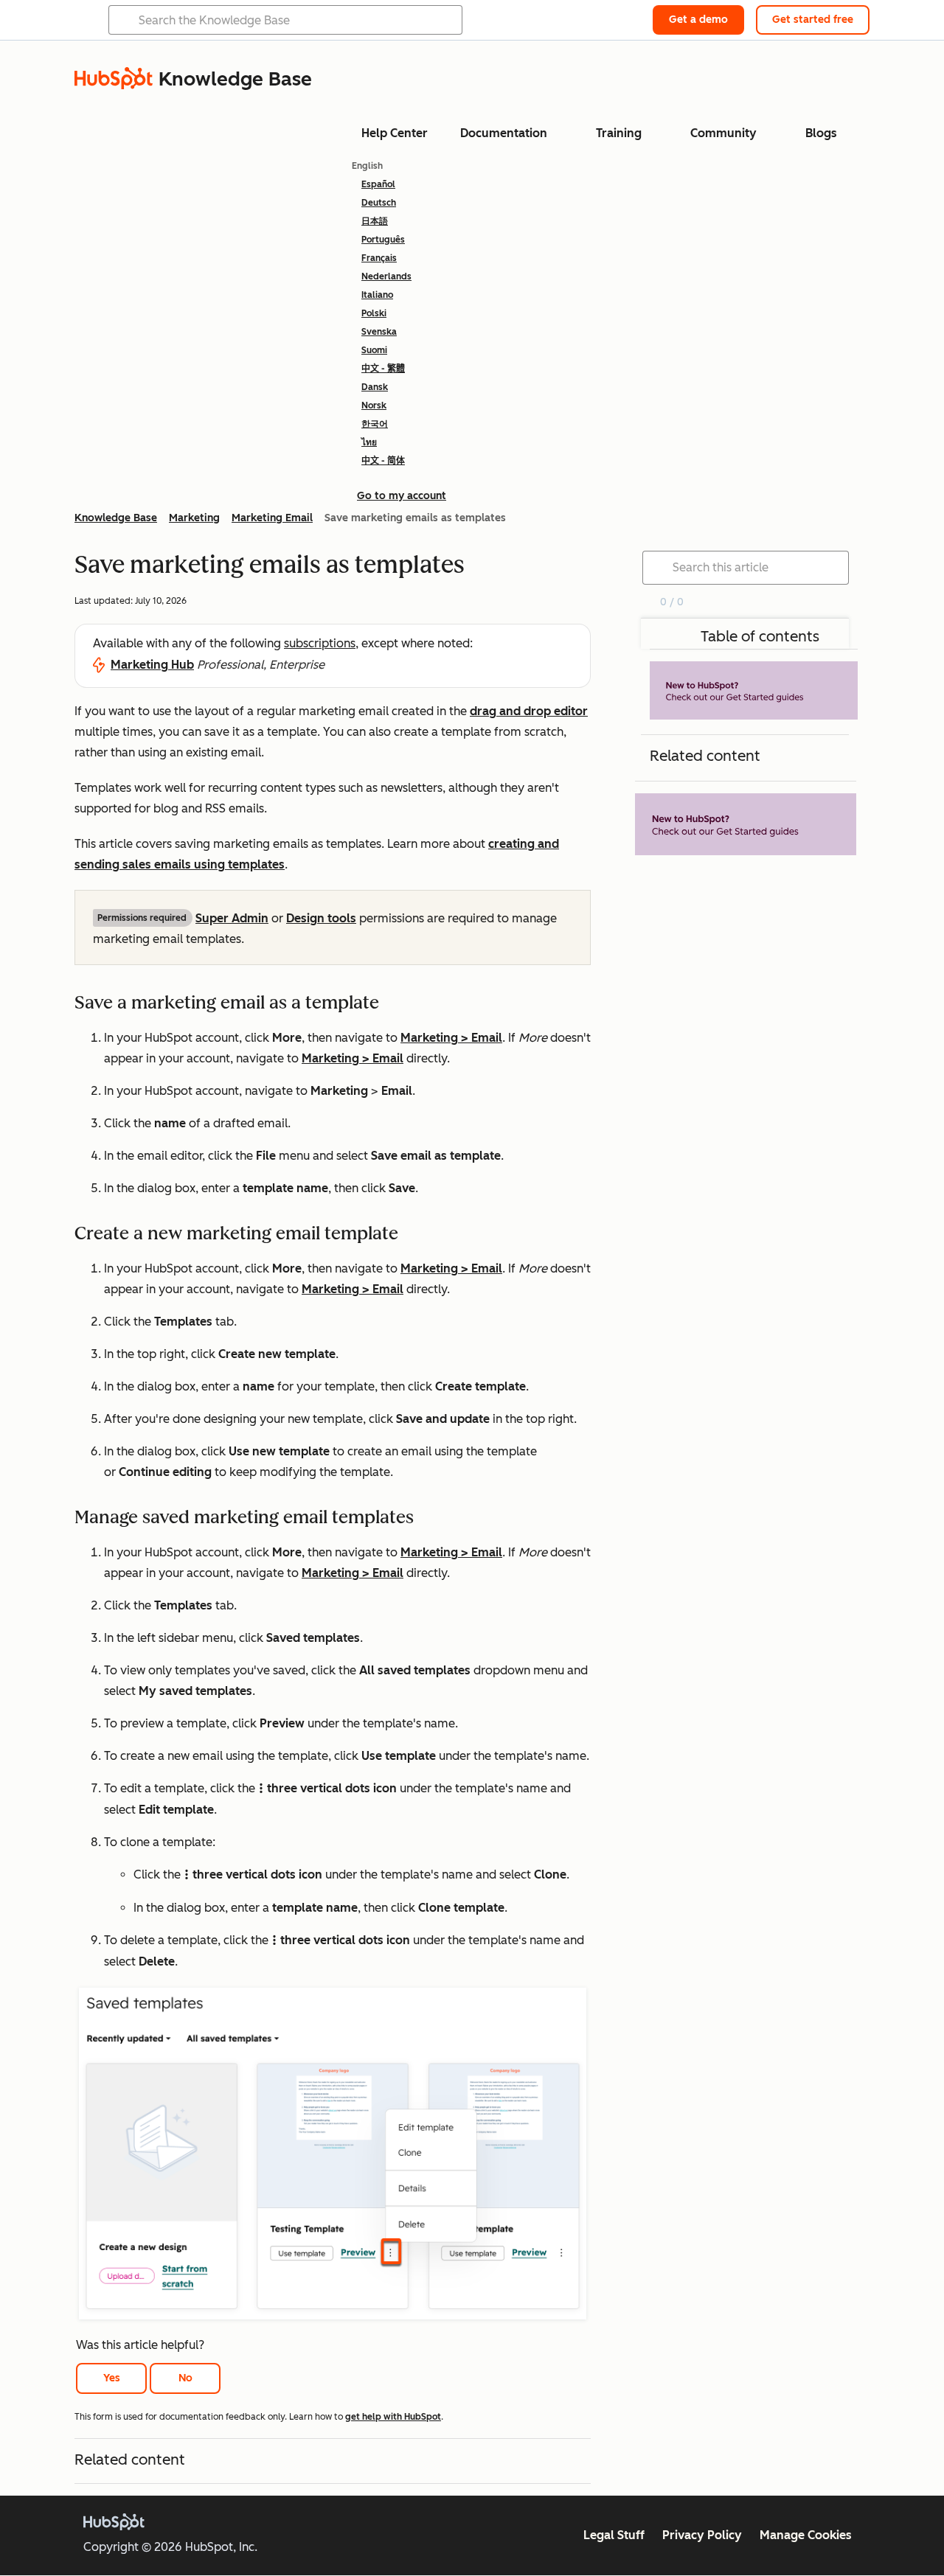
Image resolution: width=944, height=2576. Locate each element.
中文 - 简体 (383, 461)
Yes (112, 2378)
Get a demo (698, 20)
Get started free (813, 20)
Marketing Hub (152, 665)
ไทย (369, 442)
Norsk (374, 405)
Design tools (321, 918)
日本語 (375, 221)
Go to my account (402, 496)
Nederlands (386, 276)
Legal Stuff (614, 2535)
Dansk (375, 387)
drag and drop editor (529, 711)
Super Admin (232, 918)
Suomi (374, 350)
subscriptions (320, 643)
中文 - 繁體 (383, 369)
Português (383, 240)
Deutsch (379, 203)
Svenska (379, 332)
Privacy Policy (702, 2535)
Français (379, 258)
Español (378, 184)
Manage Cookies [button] (806, 2535)
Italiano (377, 295)
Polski (374, 313)
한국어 (375, 424)
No (185, 2378)
